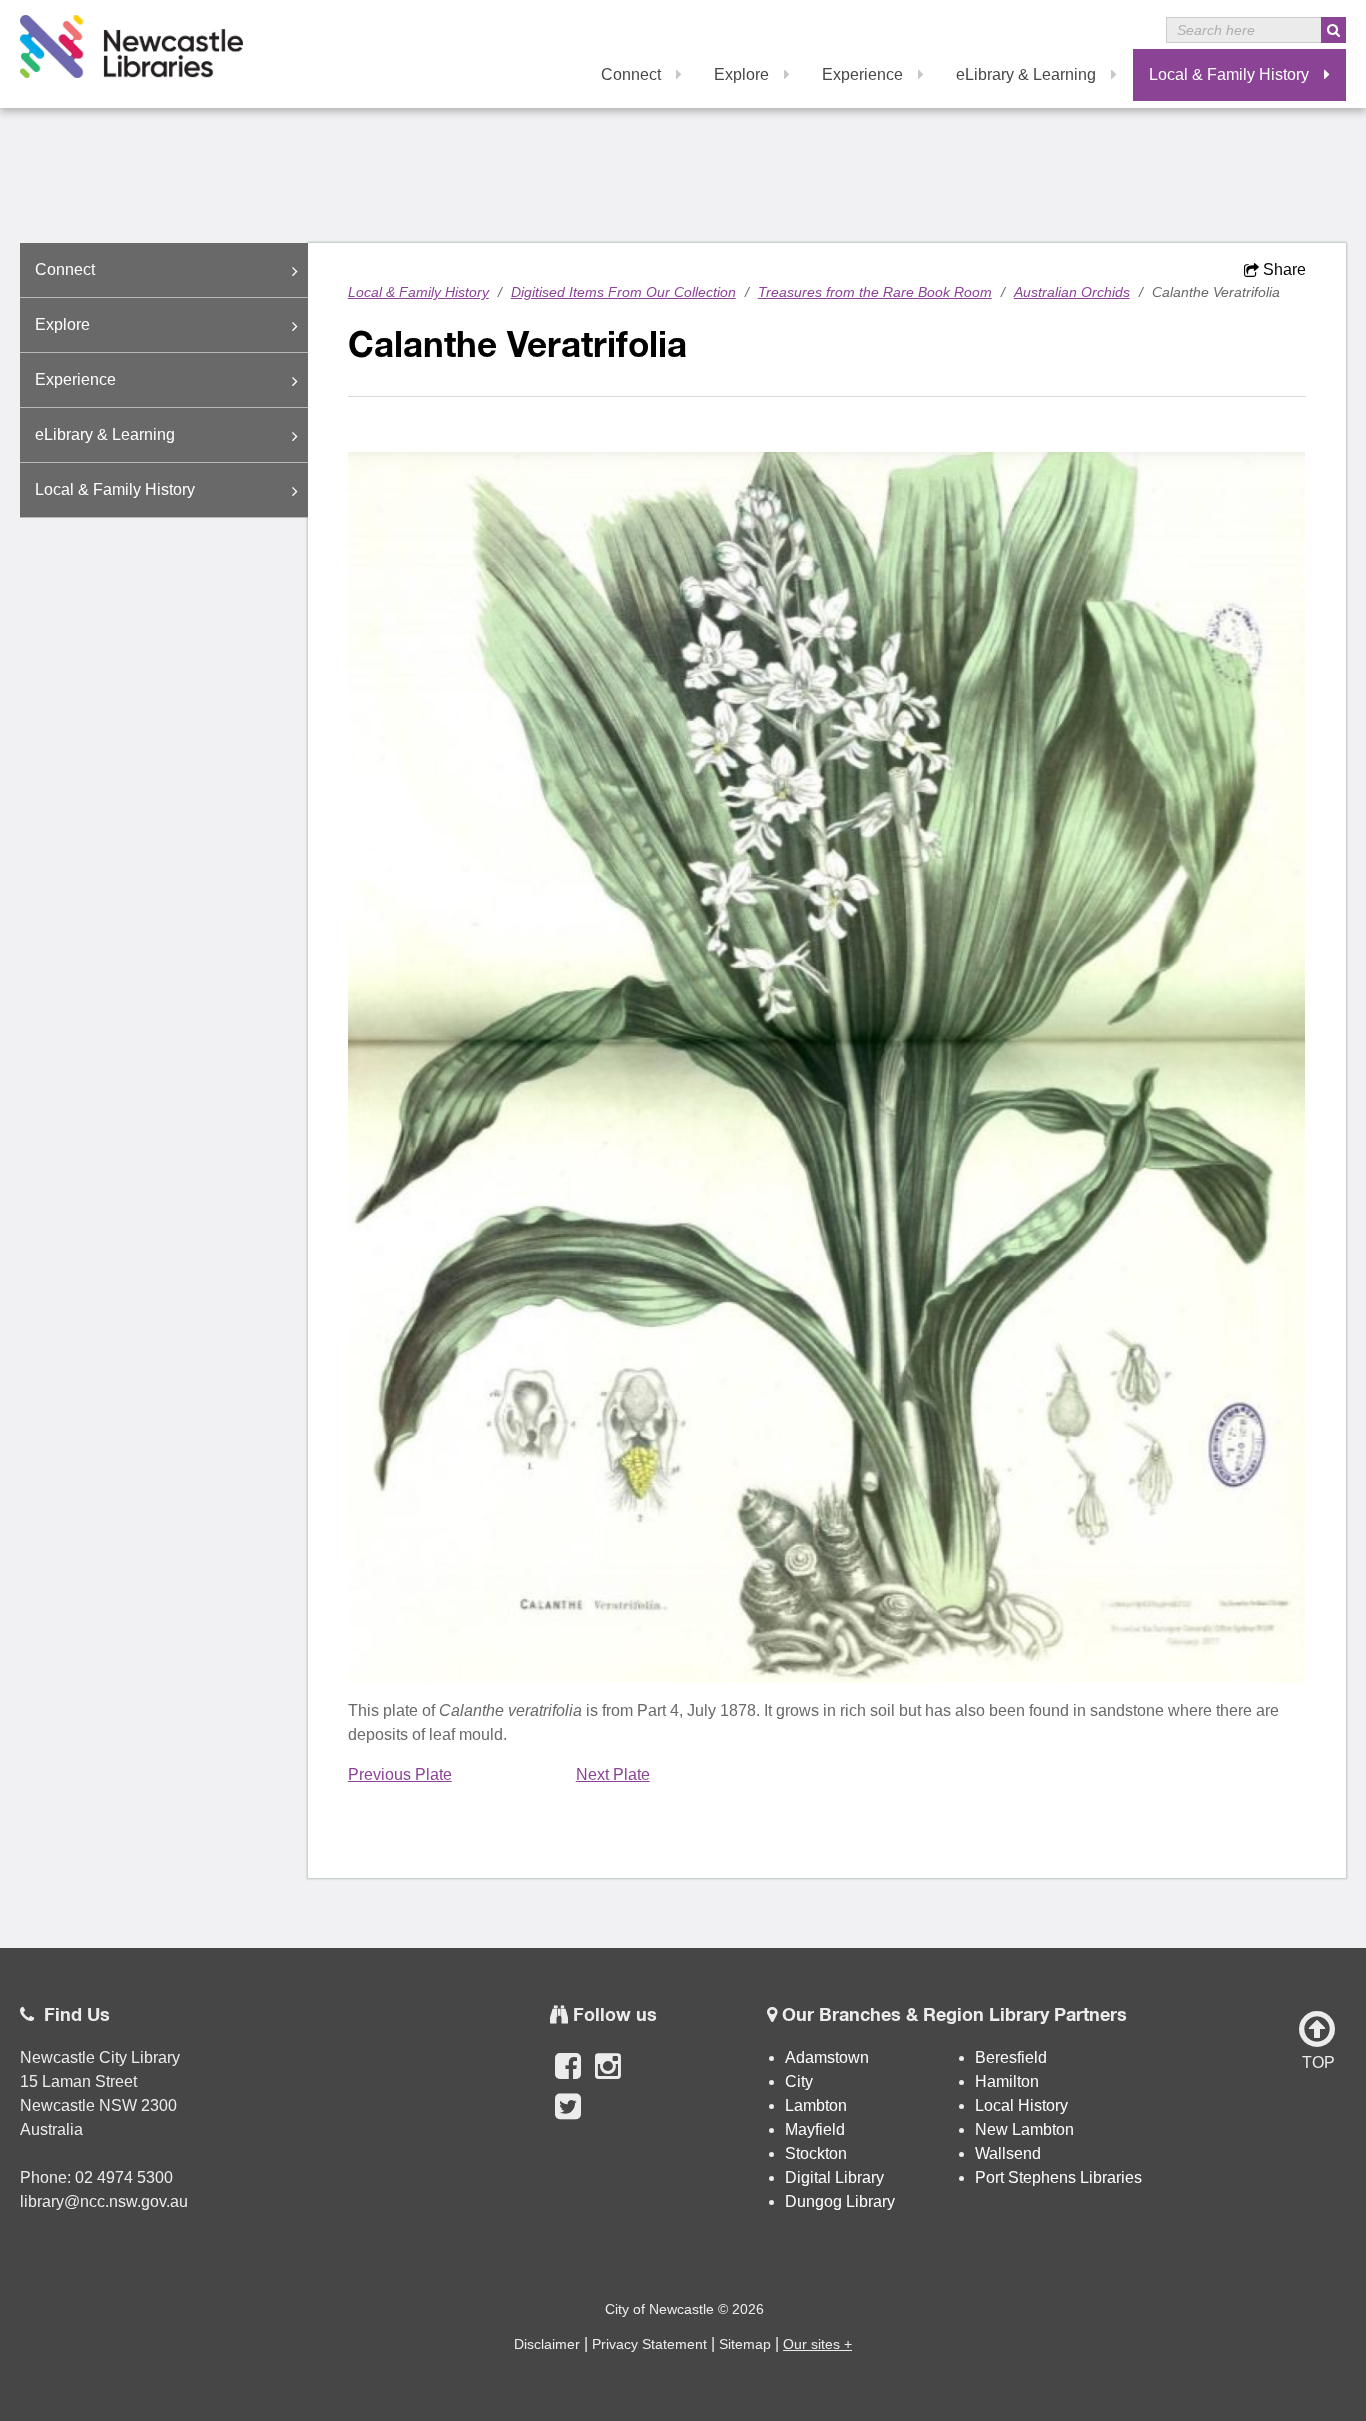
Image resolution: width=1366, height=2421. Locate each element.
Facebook (568, 2077)
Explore (741, 74)
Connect (631, 74)
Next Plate (613, 1774)
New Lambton (1024, 2129)
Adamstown (827, 2057)
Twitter (568, 2117)
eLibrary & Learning (1026, 74)
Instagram (608, 2077)
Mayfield (815, 2129)
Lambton (816, 2105)
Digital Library (834, 2177)
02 (86, 2177)
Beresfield (1011, 2057)
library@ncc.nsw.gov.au (104, 2201)
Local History (1021, 2105)
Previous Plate (400, 1774)
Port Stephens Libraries (1060, 2177)
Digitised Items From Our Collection (623, 292)
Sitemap (745, 2344)
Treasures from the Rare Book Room (875, 292)
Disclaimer (547, 2344)
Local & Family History (1229, 74)
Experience (862, 74)
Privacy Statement (649, 2344)
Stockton (816, 2153)
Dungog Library (840, 2201)
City (799, 2081)
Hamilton (1007, 2081)
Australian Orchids (1072, 292)
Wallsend (1008, 2153)
